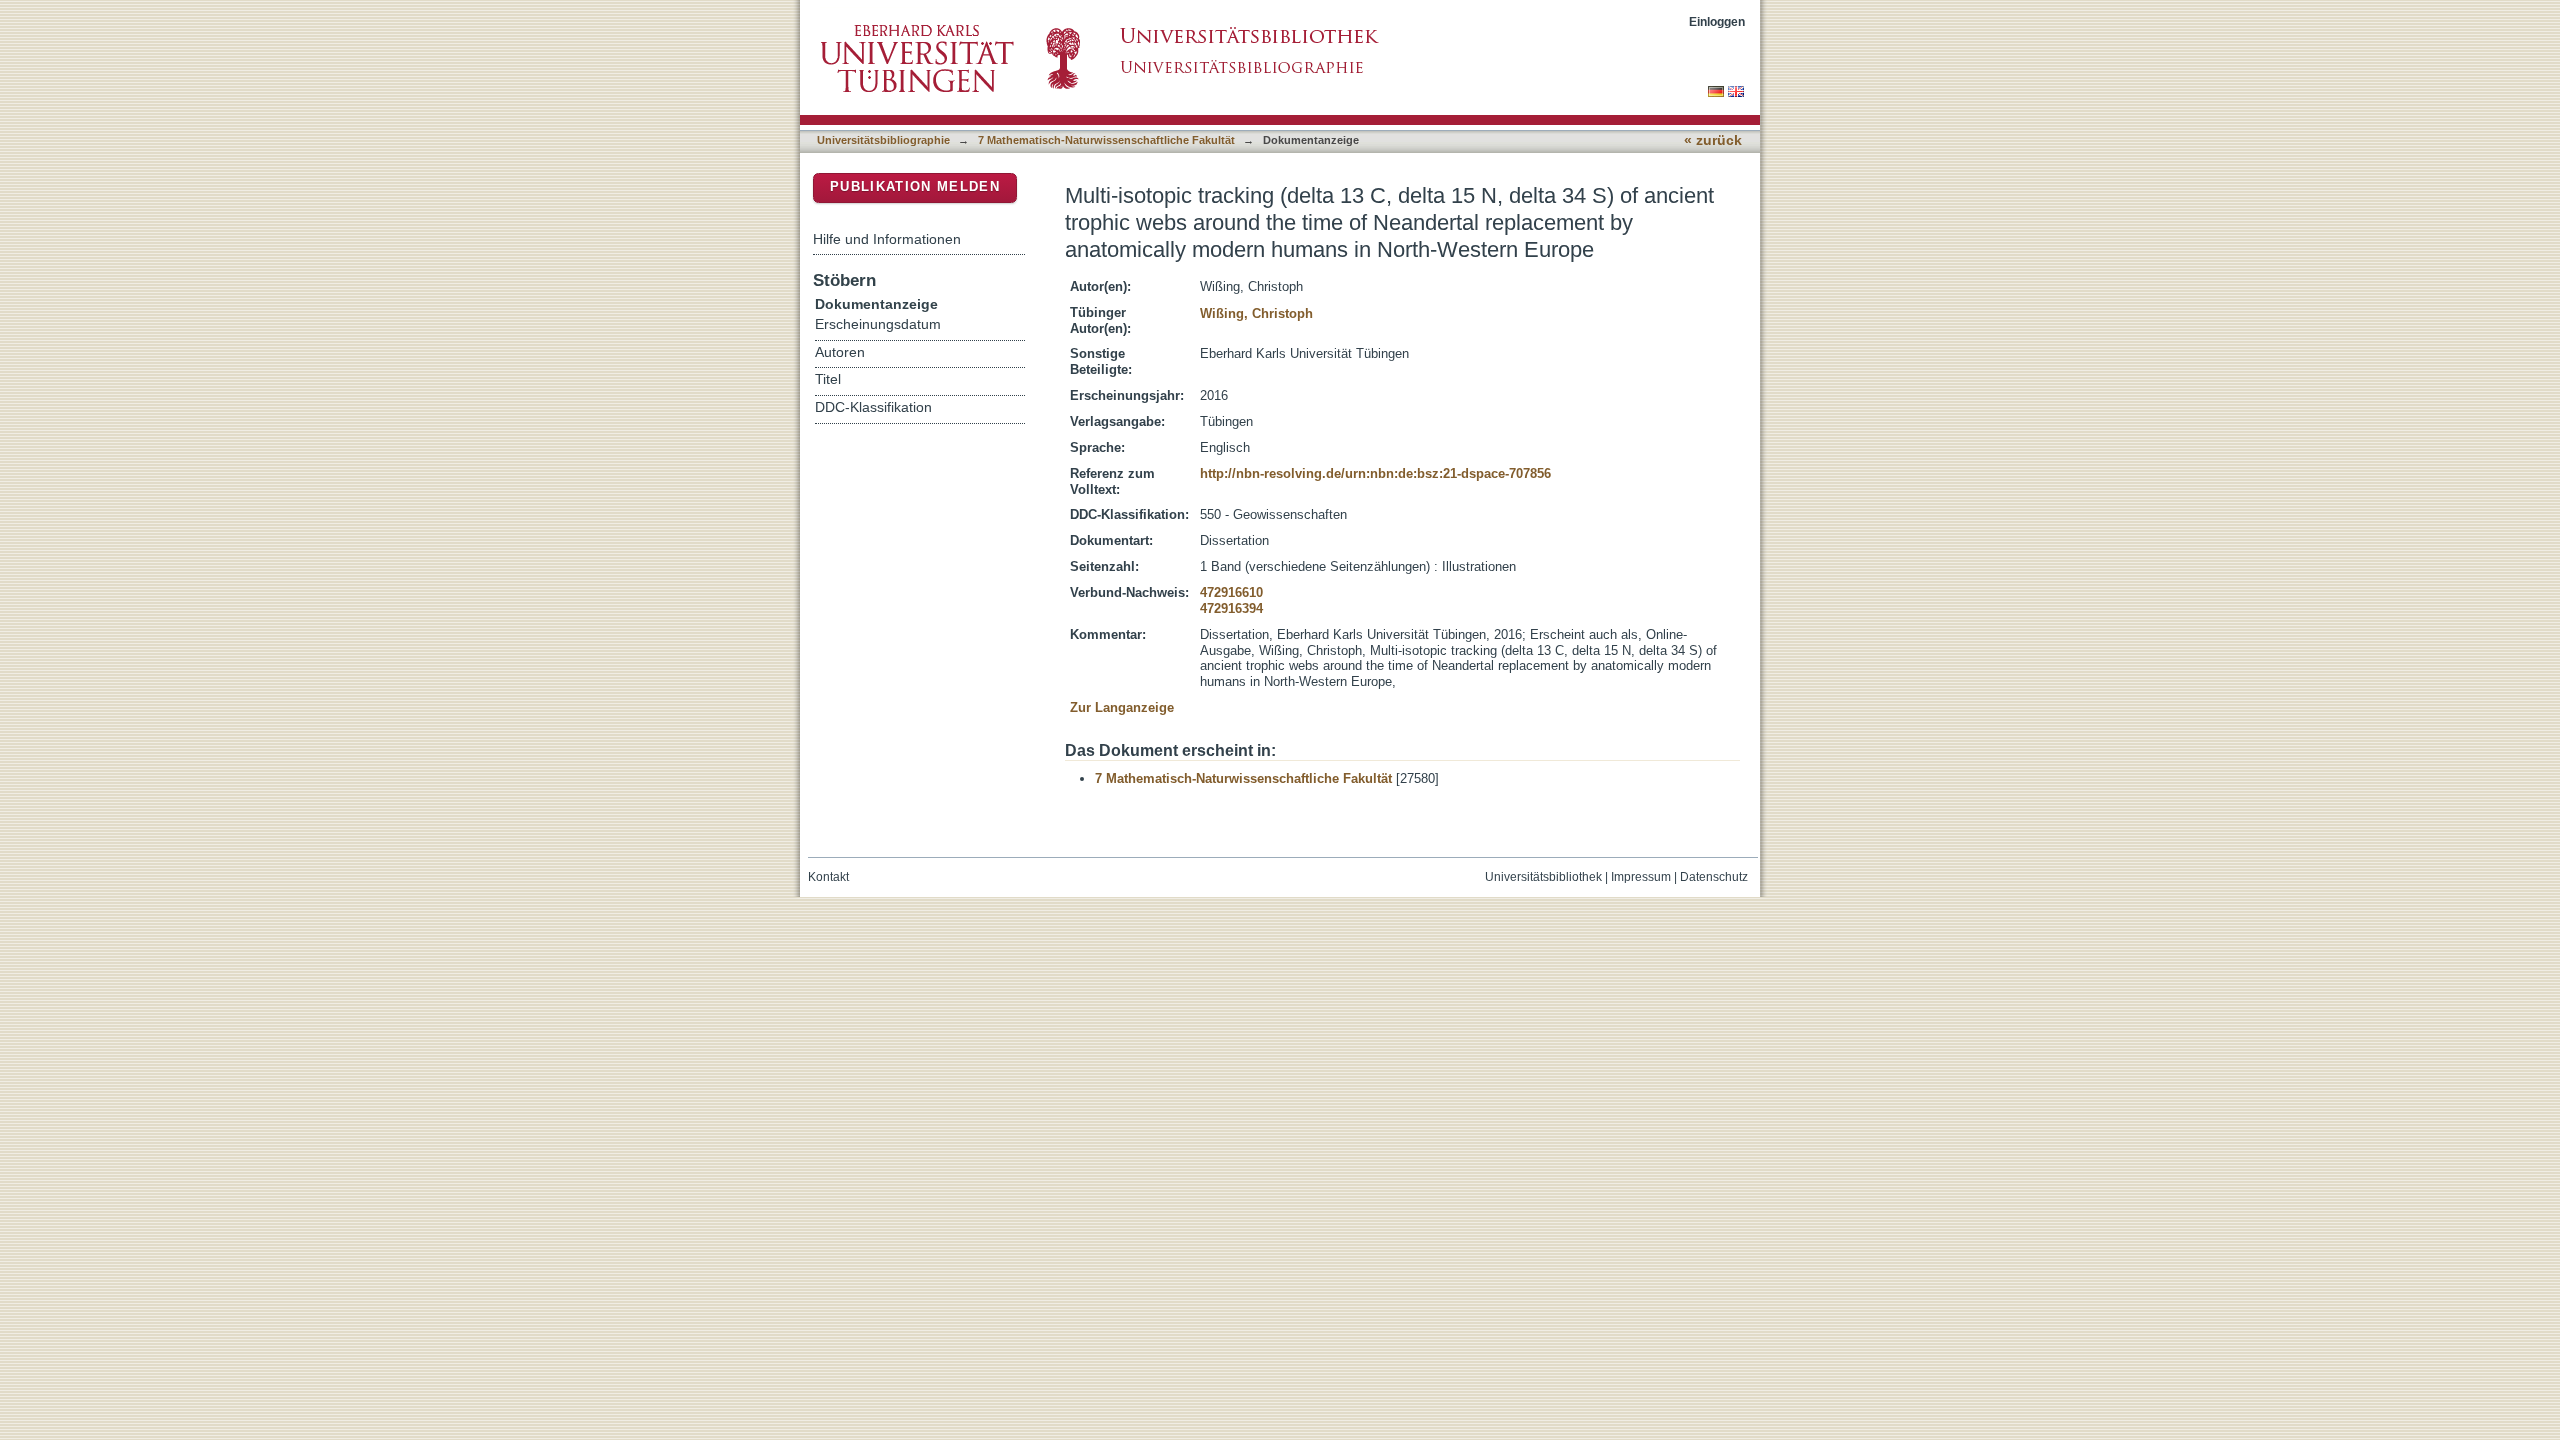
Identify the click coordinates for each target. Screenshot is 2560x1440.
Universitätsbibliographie (883, 140)
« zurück (1713, 140)
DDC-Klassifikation (873, 407)
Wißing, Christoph (1256, 313)
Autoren (840, 352)
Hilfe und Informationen (887, 239)
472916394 (1231, 608)
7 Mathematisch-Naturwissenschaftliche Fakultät (1106, 140)
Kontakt (828, 877)
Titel (828, 379)
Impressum (1641, 877)
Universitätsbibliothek (1543, 877)
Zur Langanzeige (1122, 707)
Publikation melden (915, 186)
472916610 (1231, 592)
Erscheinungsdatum (878, 324)
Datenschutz (1714, 877)
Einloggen (1717, 21)
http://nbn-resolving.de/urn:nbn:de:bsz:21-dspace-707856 (1375, 473)
